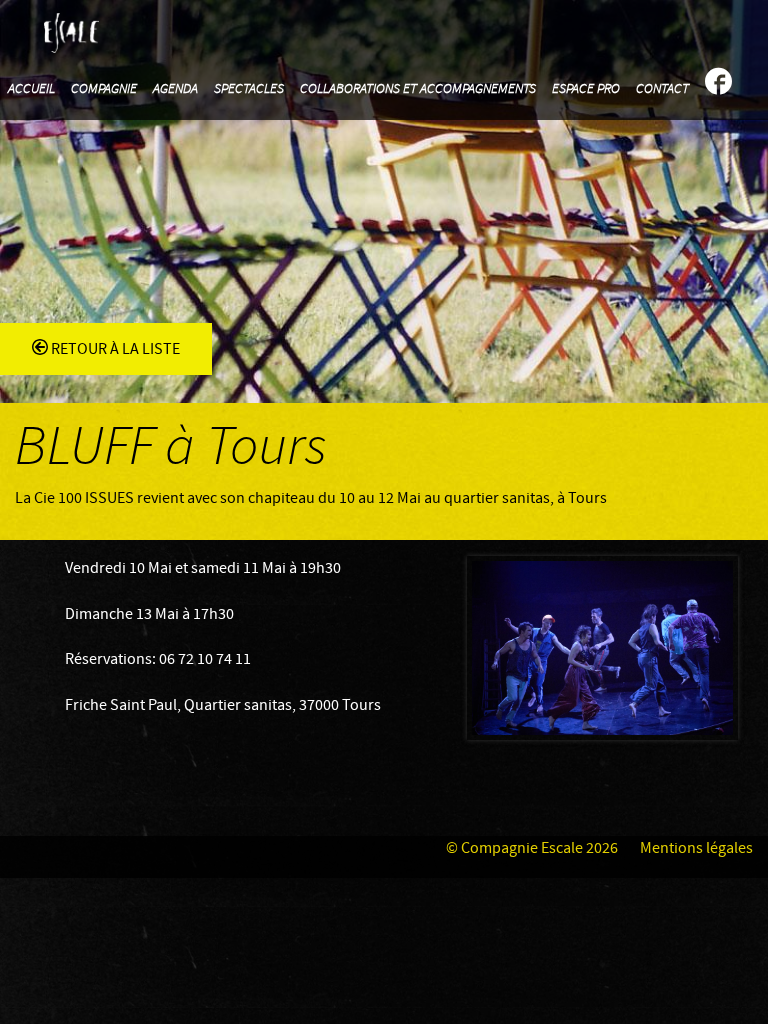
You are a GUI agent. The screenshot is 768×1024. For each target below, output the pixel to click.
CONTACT (662, 89)
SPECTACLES (249, 89)
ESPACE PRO (586, 89)
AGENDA (175, 89)
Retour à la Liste (114, 349)
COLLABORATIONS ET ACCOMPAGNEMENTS (418, 89)
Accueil (31, 89)
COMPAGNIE (104, 89)
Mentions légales (696, 848)
